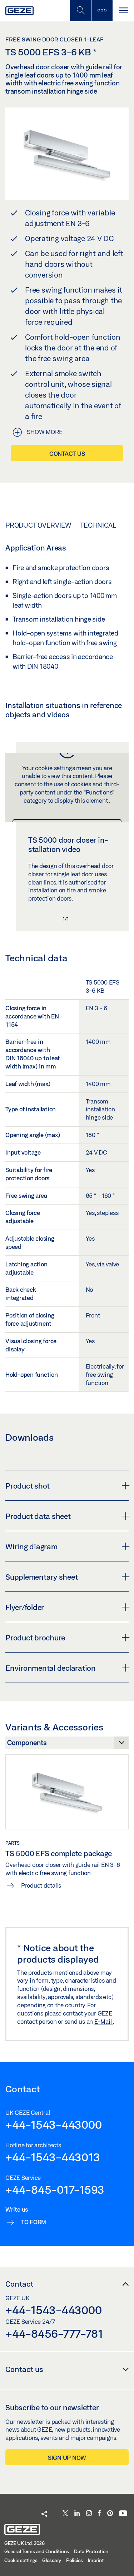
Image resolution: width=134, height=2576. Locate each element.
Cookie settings (21, 2560)
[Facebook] (99, 2514)
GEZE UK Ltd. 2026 (24, 2543)
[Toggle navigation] (123, 11)
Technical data (107, 525)
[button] (44, 2514)
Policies (75, 2560)
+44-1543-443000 (53, 2124)
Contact (19, 2284)
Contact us (67, 454)
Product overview (38, 525)
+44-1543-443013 (53, 2157)
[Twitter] (65, 2514)
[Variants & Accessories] (67, 1745)
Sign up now (67, 2458)
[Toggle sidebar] (102, 11)
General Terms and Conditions (37, 2551)
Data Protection (91, 2551)
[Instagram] (89, 2514)
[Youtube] (123, 2514)
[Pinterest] (110, 2514)
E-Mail (104, 2021)
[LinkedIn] (77, 2514)
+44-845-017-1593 (55, 2189)
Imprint (96, 2560)
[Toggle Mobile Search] (80, 11)
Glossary (52, 2560)
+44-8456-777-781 (54, 2333)
